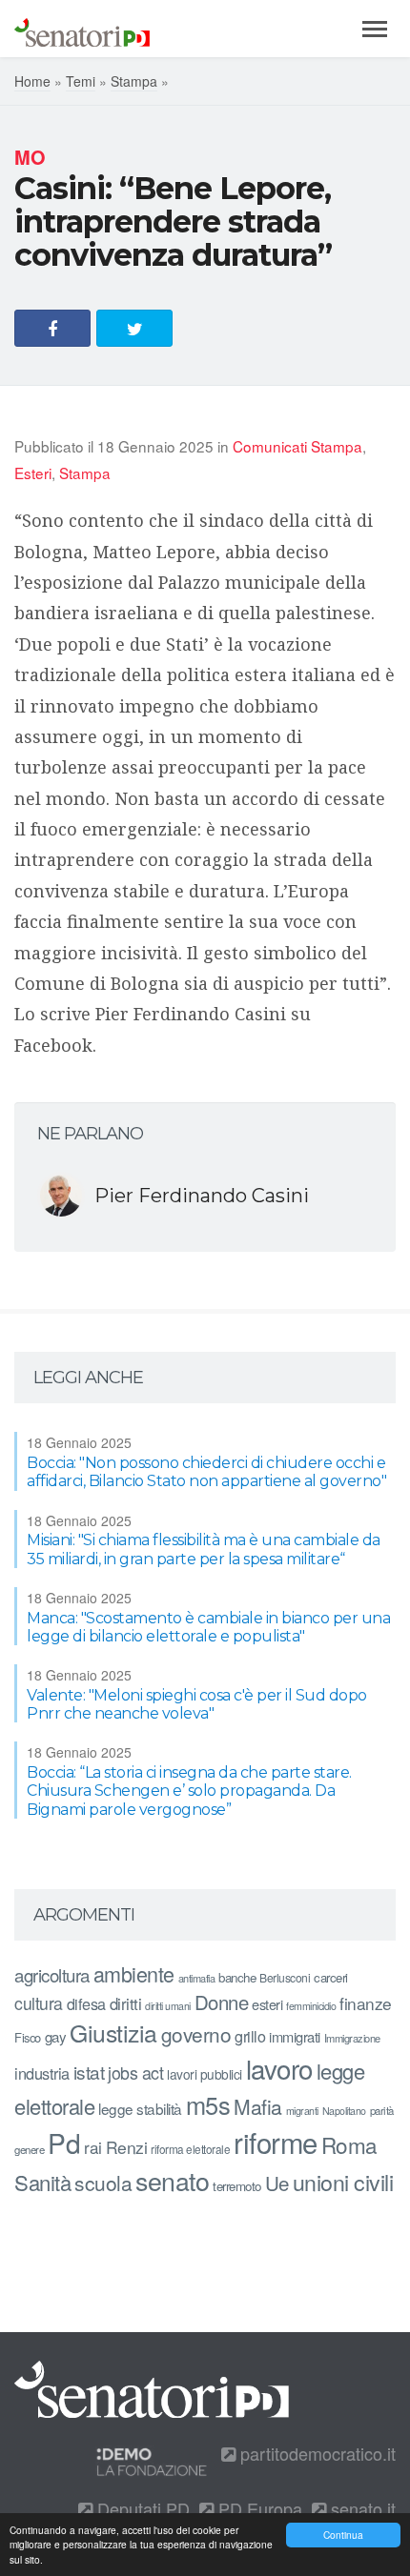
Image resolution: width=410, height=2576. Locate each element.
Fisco (28, 2037)
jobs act (135, 2073)
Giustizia (113, 2033)
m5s (208, 2104)
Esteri (33, 473)
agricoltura (52, 1974)
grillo (250, 2036)
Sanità (42, 2182)
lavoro (279, 2068)
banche (237, 1977)
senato (172, 2180)
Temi (81, 81)
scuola (103, 2183)
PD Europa (258, 2508)
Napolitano (344, 2111)
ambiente (134, 1973)
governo (196, 2034)
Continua (343, 2535)
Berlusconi (285, 1977)
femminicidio (311, 2006)
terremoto (237, 2186)
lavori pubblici (205, 2074)
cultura (39, 2003)
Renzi (127, 2147)
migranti (302, 2111)
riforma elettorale (190, 2149)
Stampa (134, 81)
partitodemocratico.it (316, 2453)
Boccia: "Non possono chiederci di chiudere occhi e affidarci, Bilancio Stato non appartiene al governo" (206, 1472)
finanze (366, 2003)
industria (42, 2073)
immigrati (295, 2036)
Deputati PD (141, 2508)
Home (32, 81)
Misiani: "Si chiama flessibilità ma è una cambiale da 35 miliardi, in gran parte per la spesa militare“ (204, 1549)
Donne (222, 2002)
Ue (277, 2183)
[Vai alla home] (82, 29)
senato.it (361, 2508)
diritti (126, 2003)
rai (93, 2147)
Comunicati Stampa (297, 446)
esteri (267, 2004)
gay (56, 2036)
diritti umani (168, 2006)
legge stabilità (140, 2108)
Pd (64, 2143)
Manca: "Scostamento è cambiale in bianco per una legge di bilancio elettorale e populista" (208, 1627)
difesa (86, 2003)
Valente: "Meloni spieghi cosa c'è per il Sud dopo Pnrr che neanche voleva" (197, 1704)
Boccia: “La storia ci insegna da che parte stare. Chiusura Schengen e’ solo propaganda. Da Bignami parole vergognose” (189, 1791)
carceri (331, 1977)
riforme (276, 2142)
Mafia (258, 2106)
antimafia (197, 1978)
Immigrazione (352, 2038)
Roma (349, 2144)
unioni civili (343, 2182)
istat (89, 2072)
